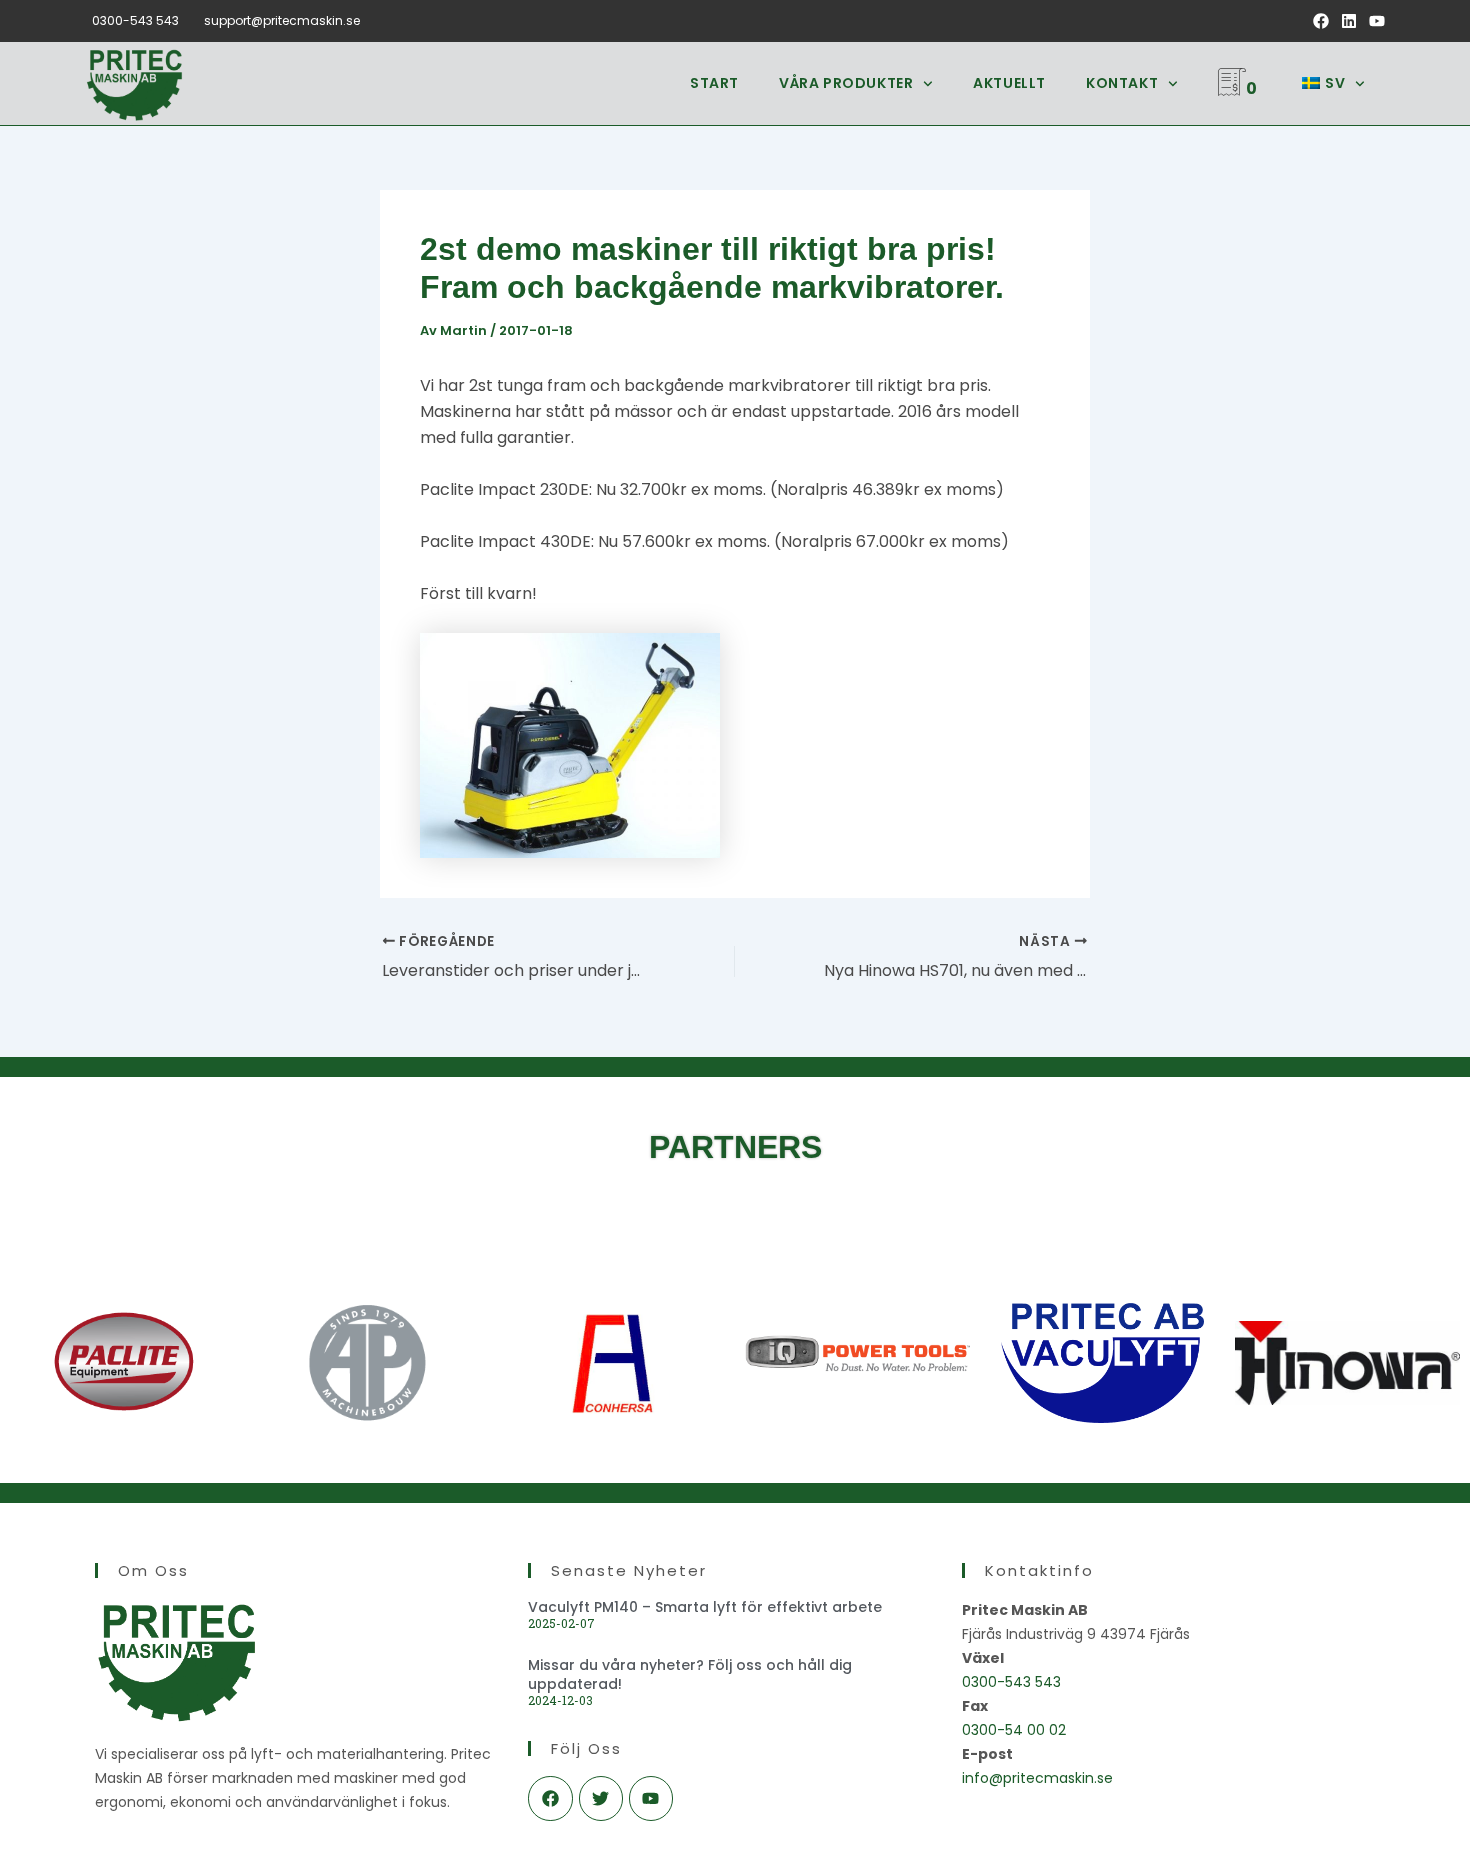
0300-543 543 (135, 20)
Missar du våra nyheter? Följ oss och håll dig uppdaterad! (690, 1674)
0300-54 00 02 (1014, 1730)
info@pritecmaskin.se (1037, 1778)
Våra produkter (846, 83)
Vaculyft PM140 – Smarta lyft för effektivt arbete (705, 1607)
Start (714, 83)
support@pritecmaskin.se (282, 20)
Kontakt (1122, 83)
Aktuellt (1009, 83)
